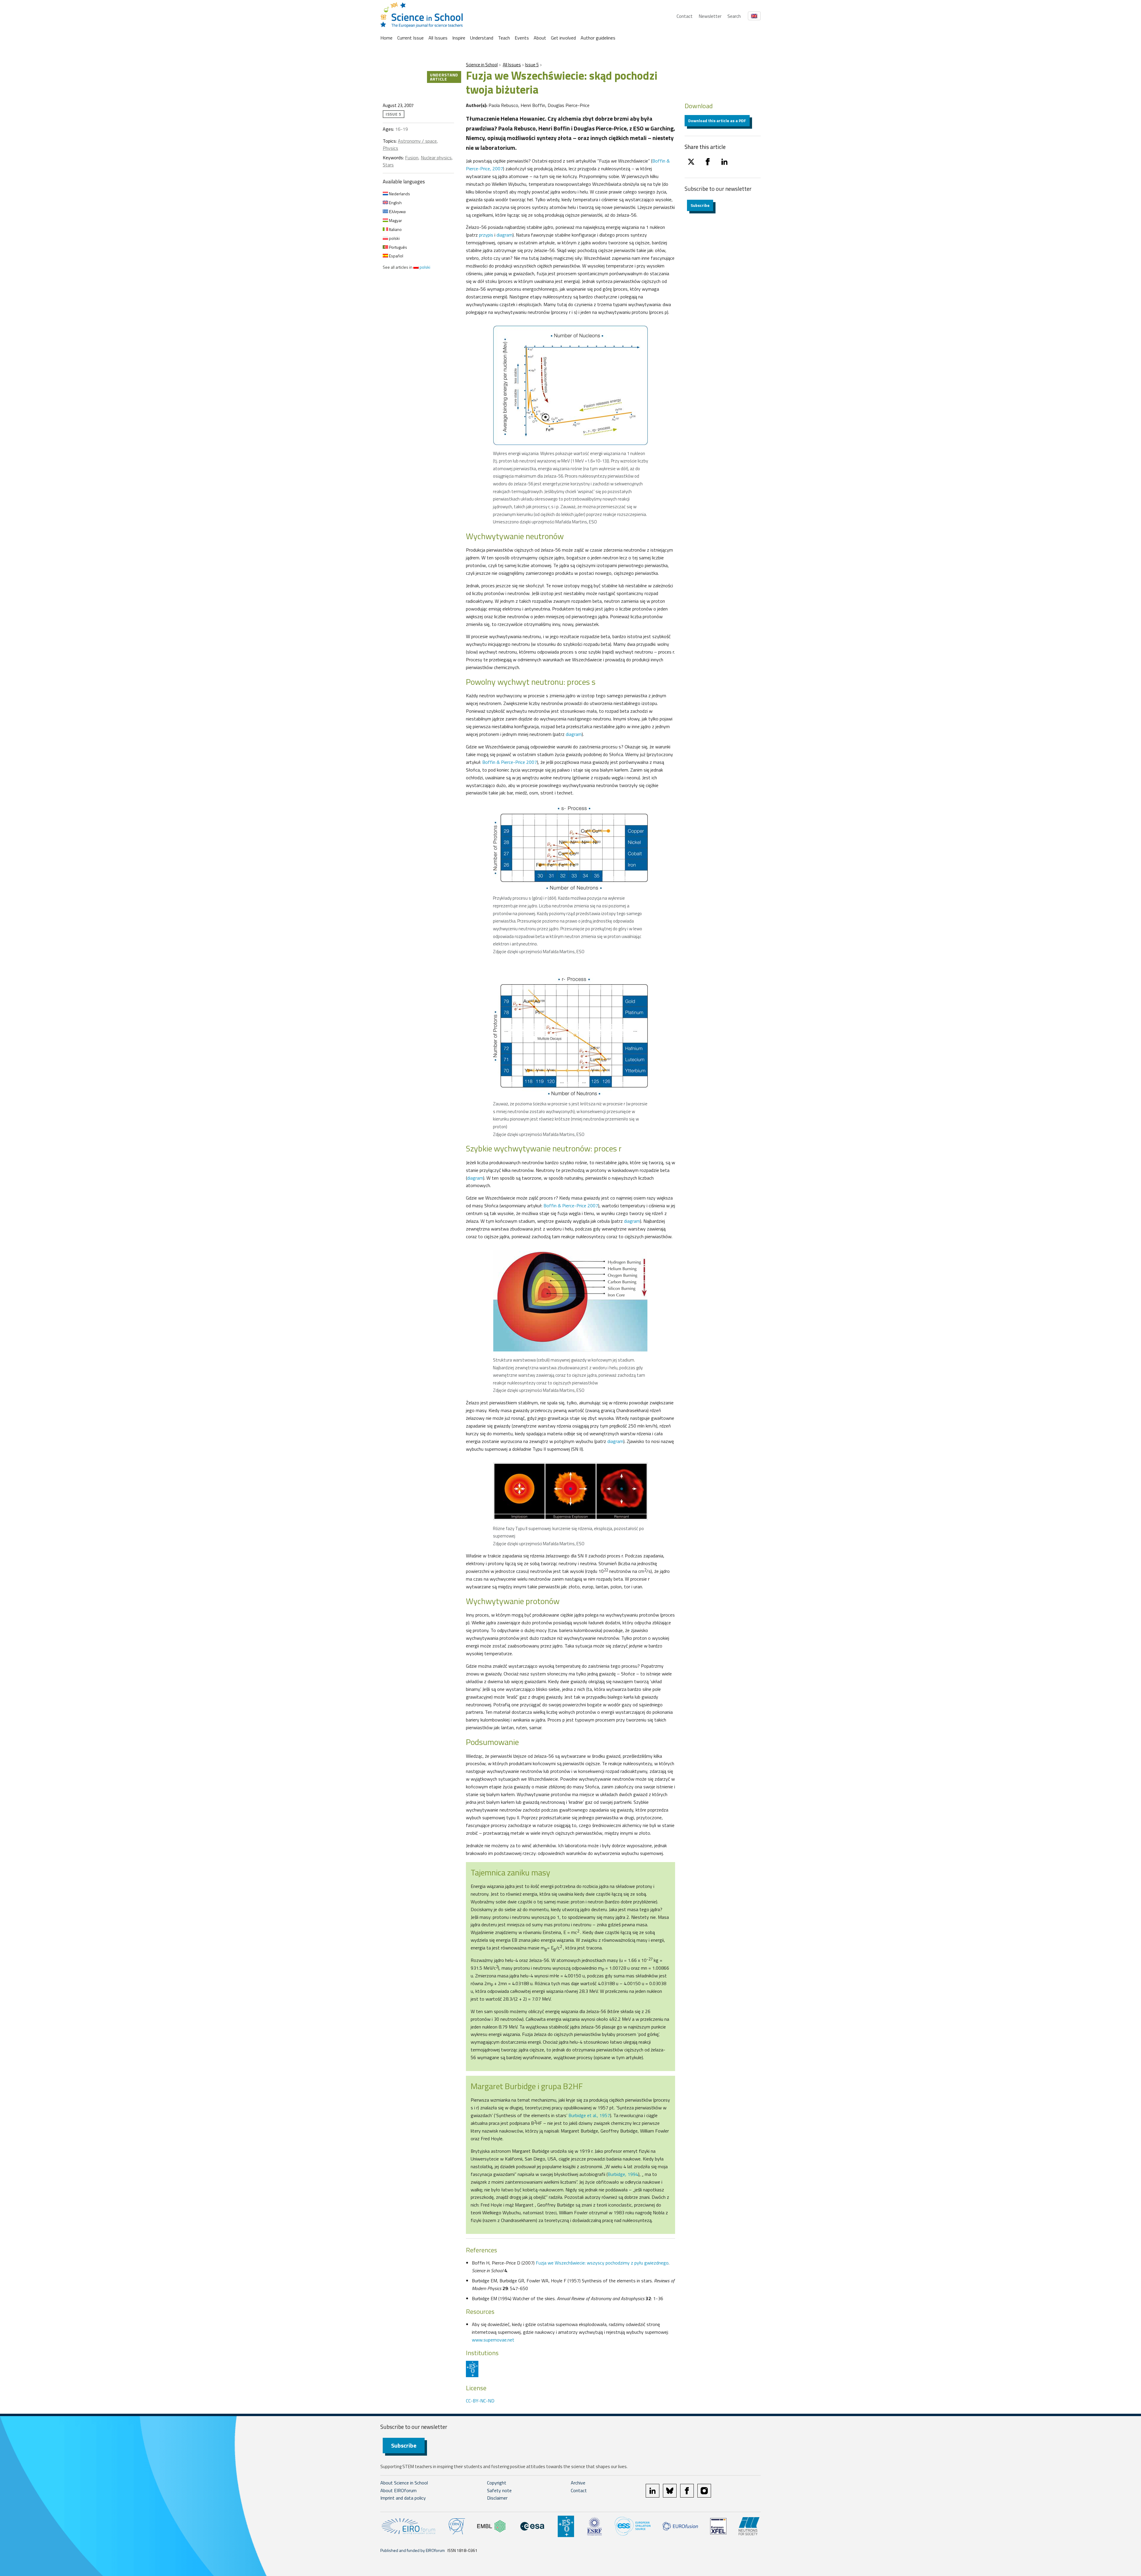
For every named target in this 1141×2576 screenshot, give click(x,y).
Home (386, 38)
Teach (504, 38)
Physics (390, 148)
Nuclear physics (436, 158)
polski (394, 238)
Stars (388, 165)
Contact (685, 16)
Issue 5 (532, 65)
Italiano (395, 229)
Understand (482, 38)
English (395, 203)
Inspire (459, 38)
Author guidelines (598, 38)
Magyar (395, 220)
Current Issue (410, 38)
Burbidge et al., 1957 (589, 2115)
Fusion (412, 158)
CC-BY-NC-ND (480, 2401)
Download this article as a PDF (717, 121)
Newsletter (710, 16)
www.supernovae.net (493, 2340)
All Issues (438, 38)
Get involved (563, 38)
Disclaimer (497, 2498)
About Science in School (404, 2483)
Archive (578, 2483)
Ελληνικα (397, 211)
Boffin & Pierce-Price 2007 (510, 762)
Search (734, 16)
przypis (486, 235)
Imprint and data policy (403, 2498)
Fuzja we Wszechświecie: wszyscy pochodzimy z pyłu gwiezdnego (602, 2263)
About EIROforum (398, 2490)
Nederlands (399, 194)
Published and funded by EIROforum (413, 2550)
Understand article (444, 77)
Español (396, 256)
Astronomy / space (417, 141)
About (540, 38)
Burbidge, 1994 (623, 2174)
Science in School (482, 65)
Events (522, 38)
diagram (505, 235)
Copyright (497, 2483)
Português (398, 247)
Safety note (499, 2490)
